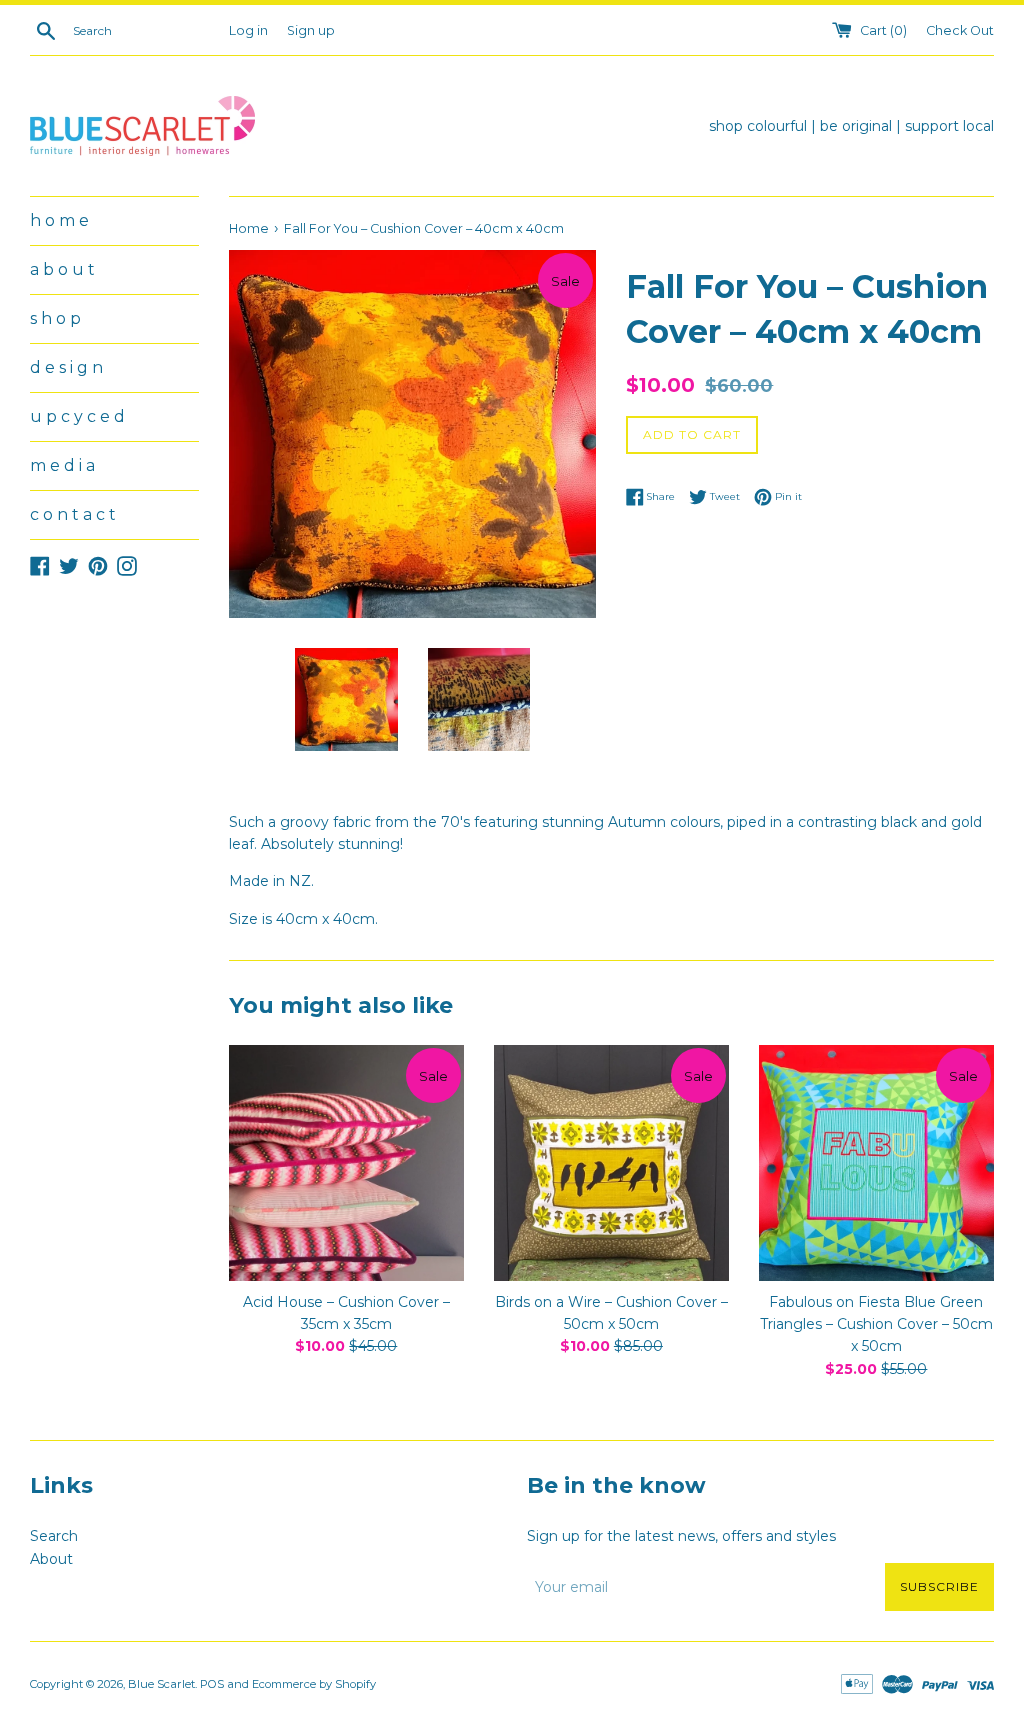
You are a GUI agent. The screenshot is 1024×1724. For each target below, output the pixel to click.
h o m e (59, 220)
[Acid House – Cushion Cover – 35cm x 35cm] (346, 1162)
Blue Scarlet (161, 1684)
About (51, 1559)
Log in (248, 30)
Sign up (311, 30)
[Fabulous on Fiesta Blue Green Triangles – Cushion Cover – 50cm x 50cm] (876, 1162)
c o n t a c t (73, 514)
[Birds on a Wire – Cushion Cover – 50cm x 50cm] (611, 1162)
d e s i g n (66, 367)
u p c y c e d (77, 416)
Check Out (960, 30)
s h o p (55, 318)
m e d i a (62, 465)
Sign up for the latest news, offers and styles (681, 1536)
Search (54, 1536)
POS (212, 1684)
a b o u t (62, 269)
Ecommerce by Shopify (314, 1684)
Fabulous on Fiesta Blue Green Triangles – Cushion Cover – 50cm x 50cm (876, 1324)
